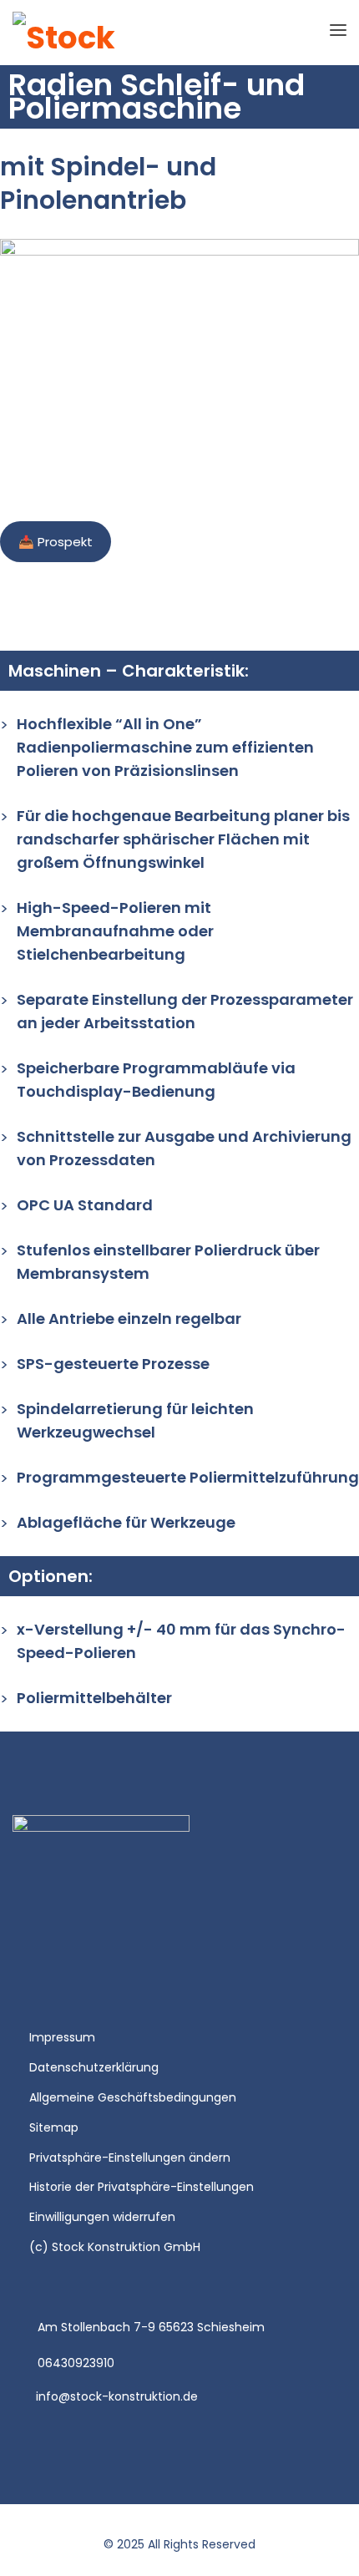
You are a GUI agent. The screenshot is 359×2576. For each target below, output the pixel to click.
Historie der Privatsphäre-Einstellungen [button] (142, 2187)
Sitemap (54, 2127)
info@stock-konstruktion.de (117, 2396)
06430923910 (76, 2363)
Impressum (62, 2037)
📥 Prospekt (56, 542)
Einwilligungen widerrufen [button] (102, 2217)
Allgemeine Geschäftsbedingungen (133, 2097)
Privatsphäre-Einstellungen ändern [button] (130, 2158)
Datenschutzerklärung (94, 2067)
